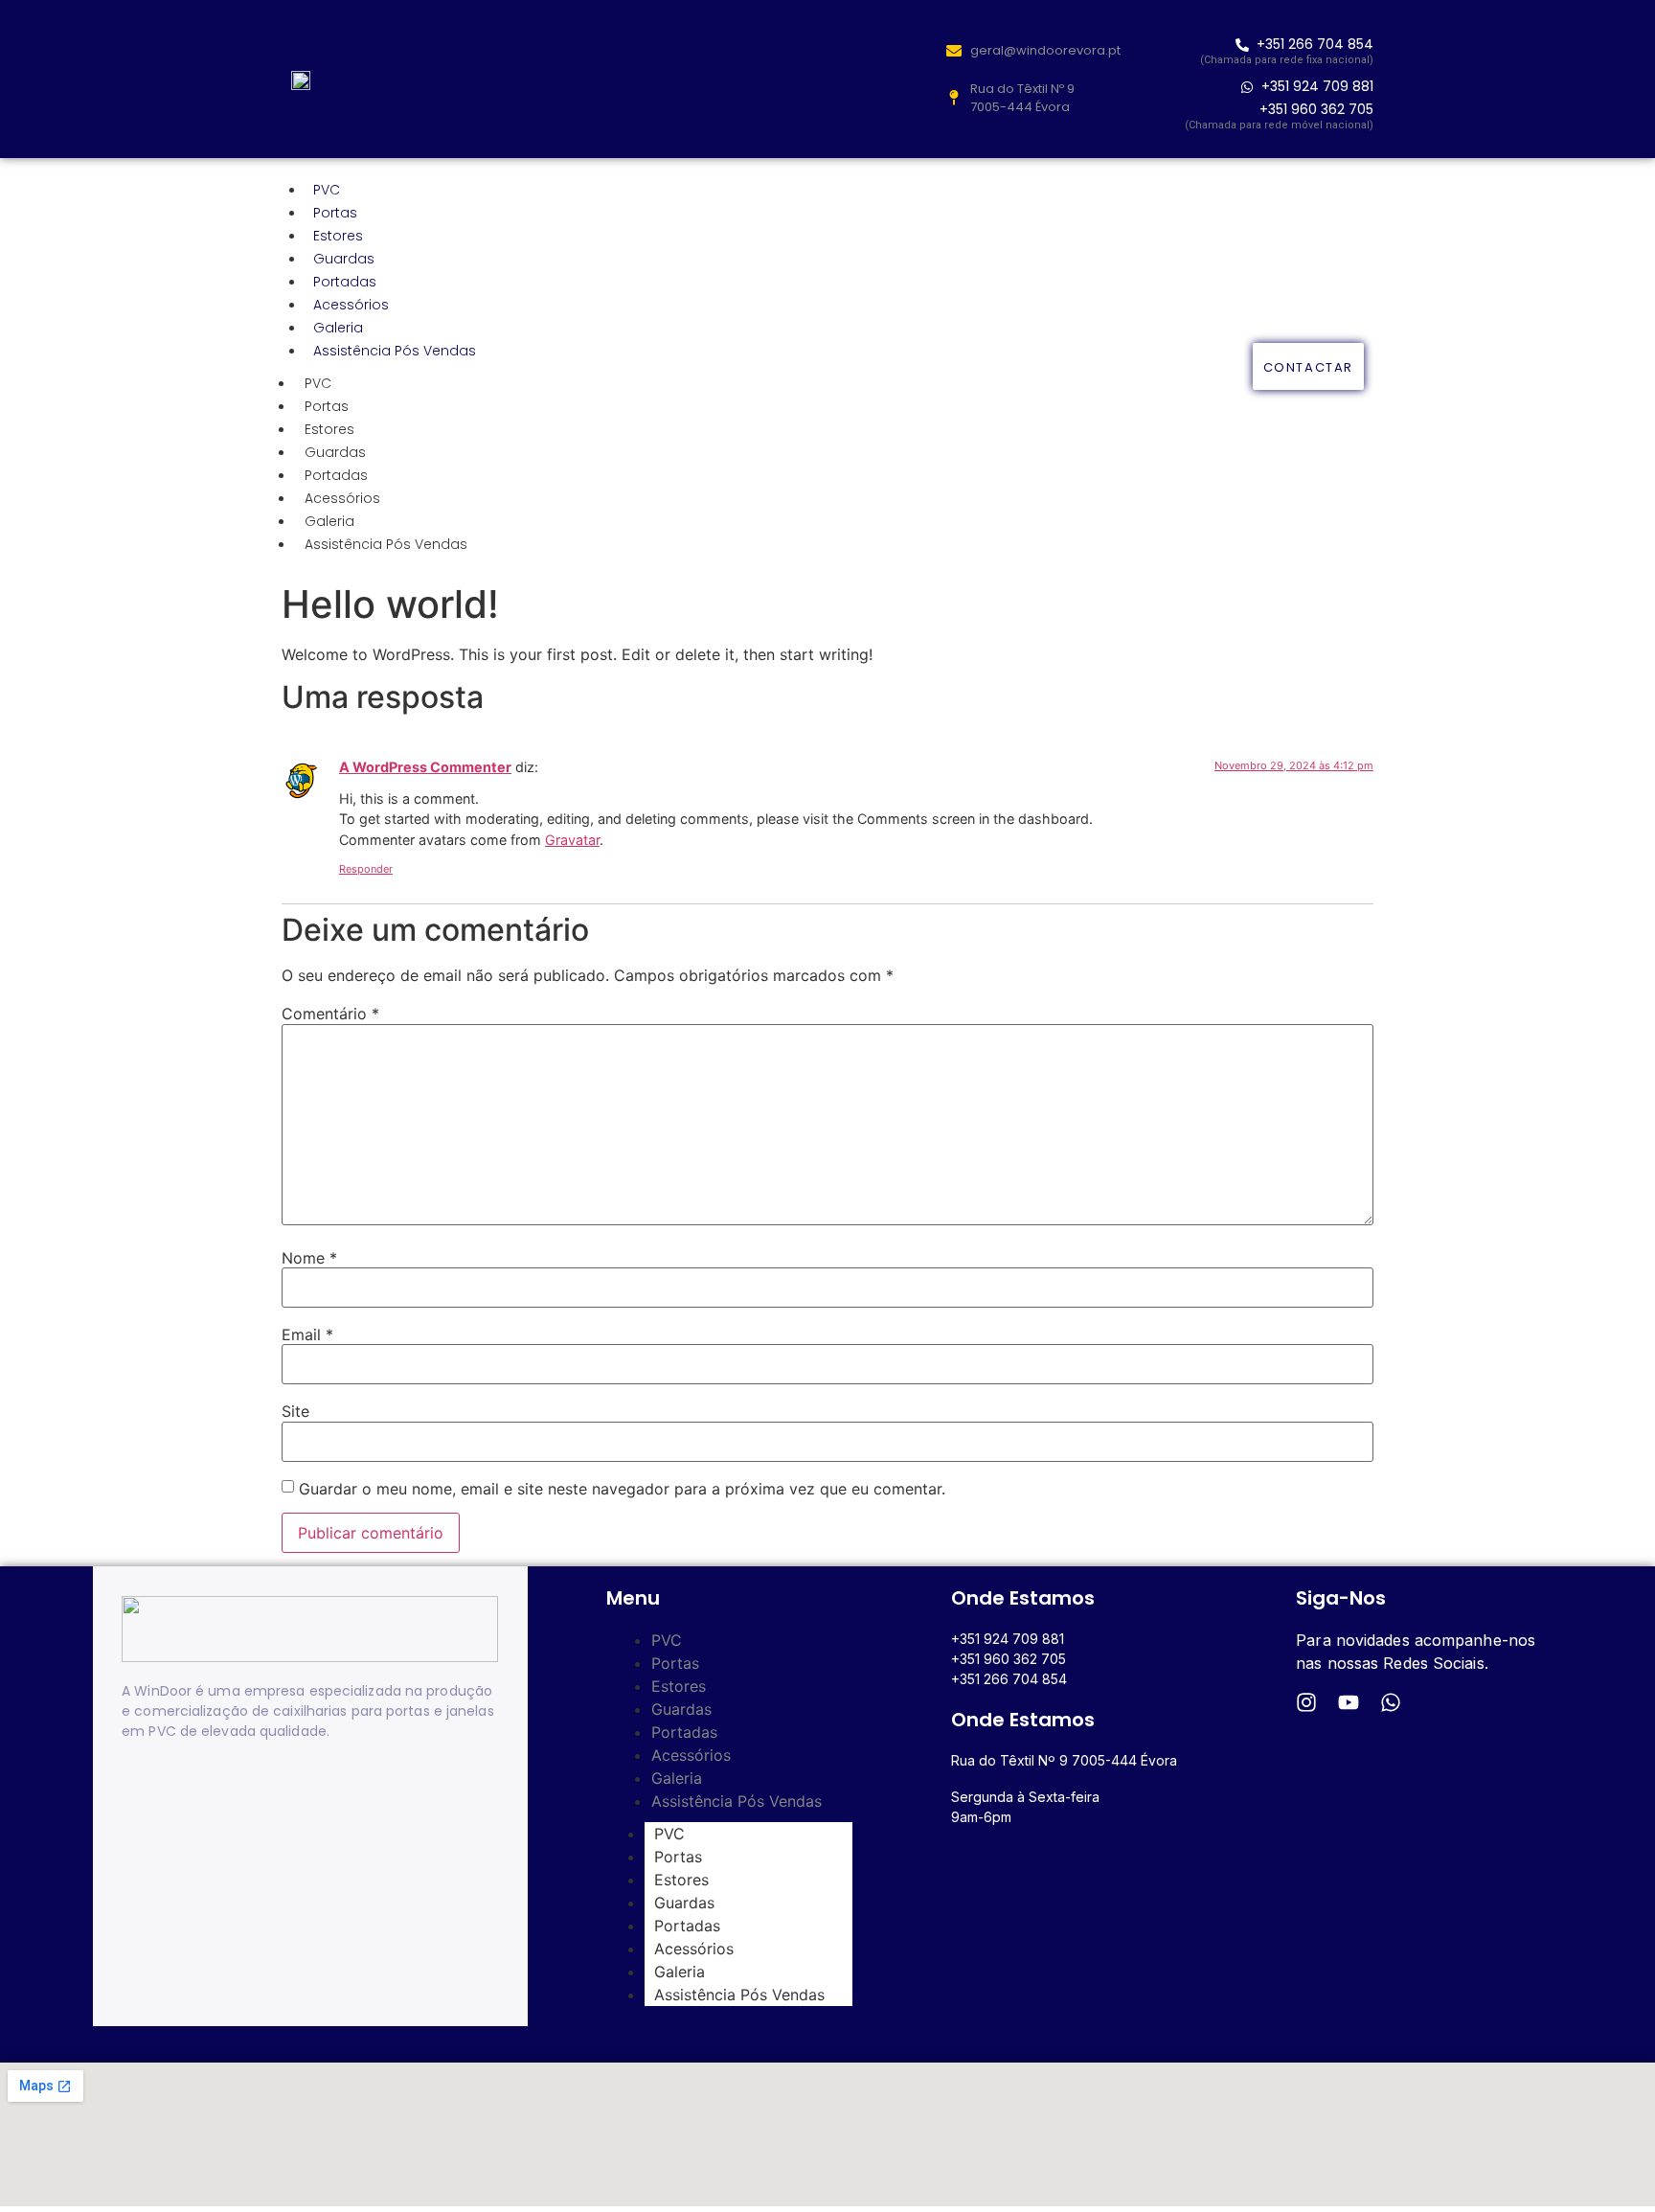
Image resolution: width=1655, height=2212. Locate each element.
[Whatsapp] (1391, 1702)
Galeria (338, 328)
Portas (335, 213)
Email (307, 1334)
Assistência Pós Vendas (395, 351)
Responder (366, 869)
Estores (338, 236)
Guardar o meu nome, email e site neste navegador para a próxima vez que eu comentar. (622, 1489)
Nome (309, 1258)
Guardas (344, 259)
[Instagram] (1306, 1702)
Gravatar (572, 840)
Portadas (345, 282)
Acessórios (351, 305)
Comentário (330, 1014)
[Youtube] (1349, 1702)
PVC (327, 190)
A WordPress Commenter (425, 767)
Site (295, 1411)
